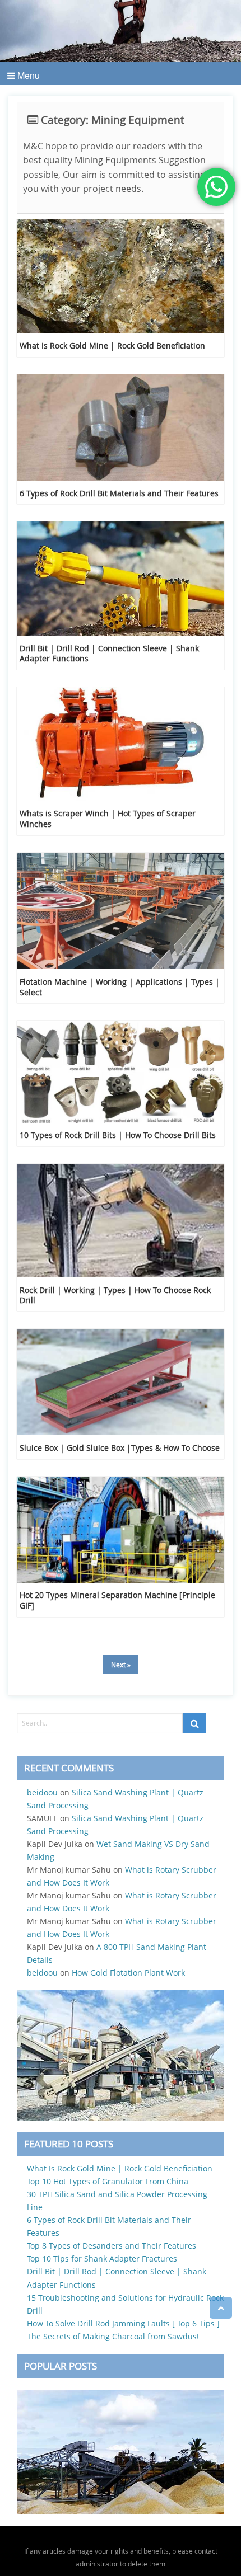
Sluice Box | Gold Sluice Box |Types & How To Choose (120, 1448)
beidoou (42, 1792)
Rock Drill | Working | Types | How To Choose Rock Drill (115, 1295)
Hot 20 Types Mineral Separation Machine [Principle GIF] (117, 1600)
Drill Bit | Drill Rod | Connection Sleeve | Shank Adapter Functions (109, 654)
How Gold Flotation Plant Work (128, 1973)
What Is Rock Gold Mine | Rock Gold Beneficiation (112, 345)
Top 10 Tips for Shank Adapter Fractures (102, 2258)
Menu (27, 75)
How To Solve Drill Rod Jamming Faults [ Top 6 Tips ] (123, 2323)
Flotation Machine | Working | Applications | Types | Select (120, 987)
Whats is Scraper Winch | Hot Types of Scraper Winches (108, 819)
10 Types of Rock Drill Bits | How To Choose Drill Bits (118, 1135)
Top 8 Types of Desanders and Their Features (112, 2246)
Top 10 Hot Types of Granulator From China (108, 2181)
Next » (121, 1665)
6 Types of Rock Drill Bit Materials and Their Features (119, 493)
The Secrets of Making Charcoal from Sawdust (113, 2336)
